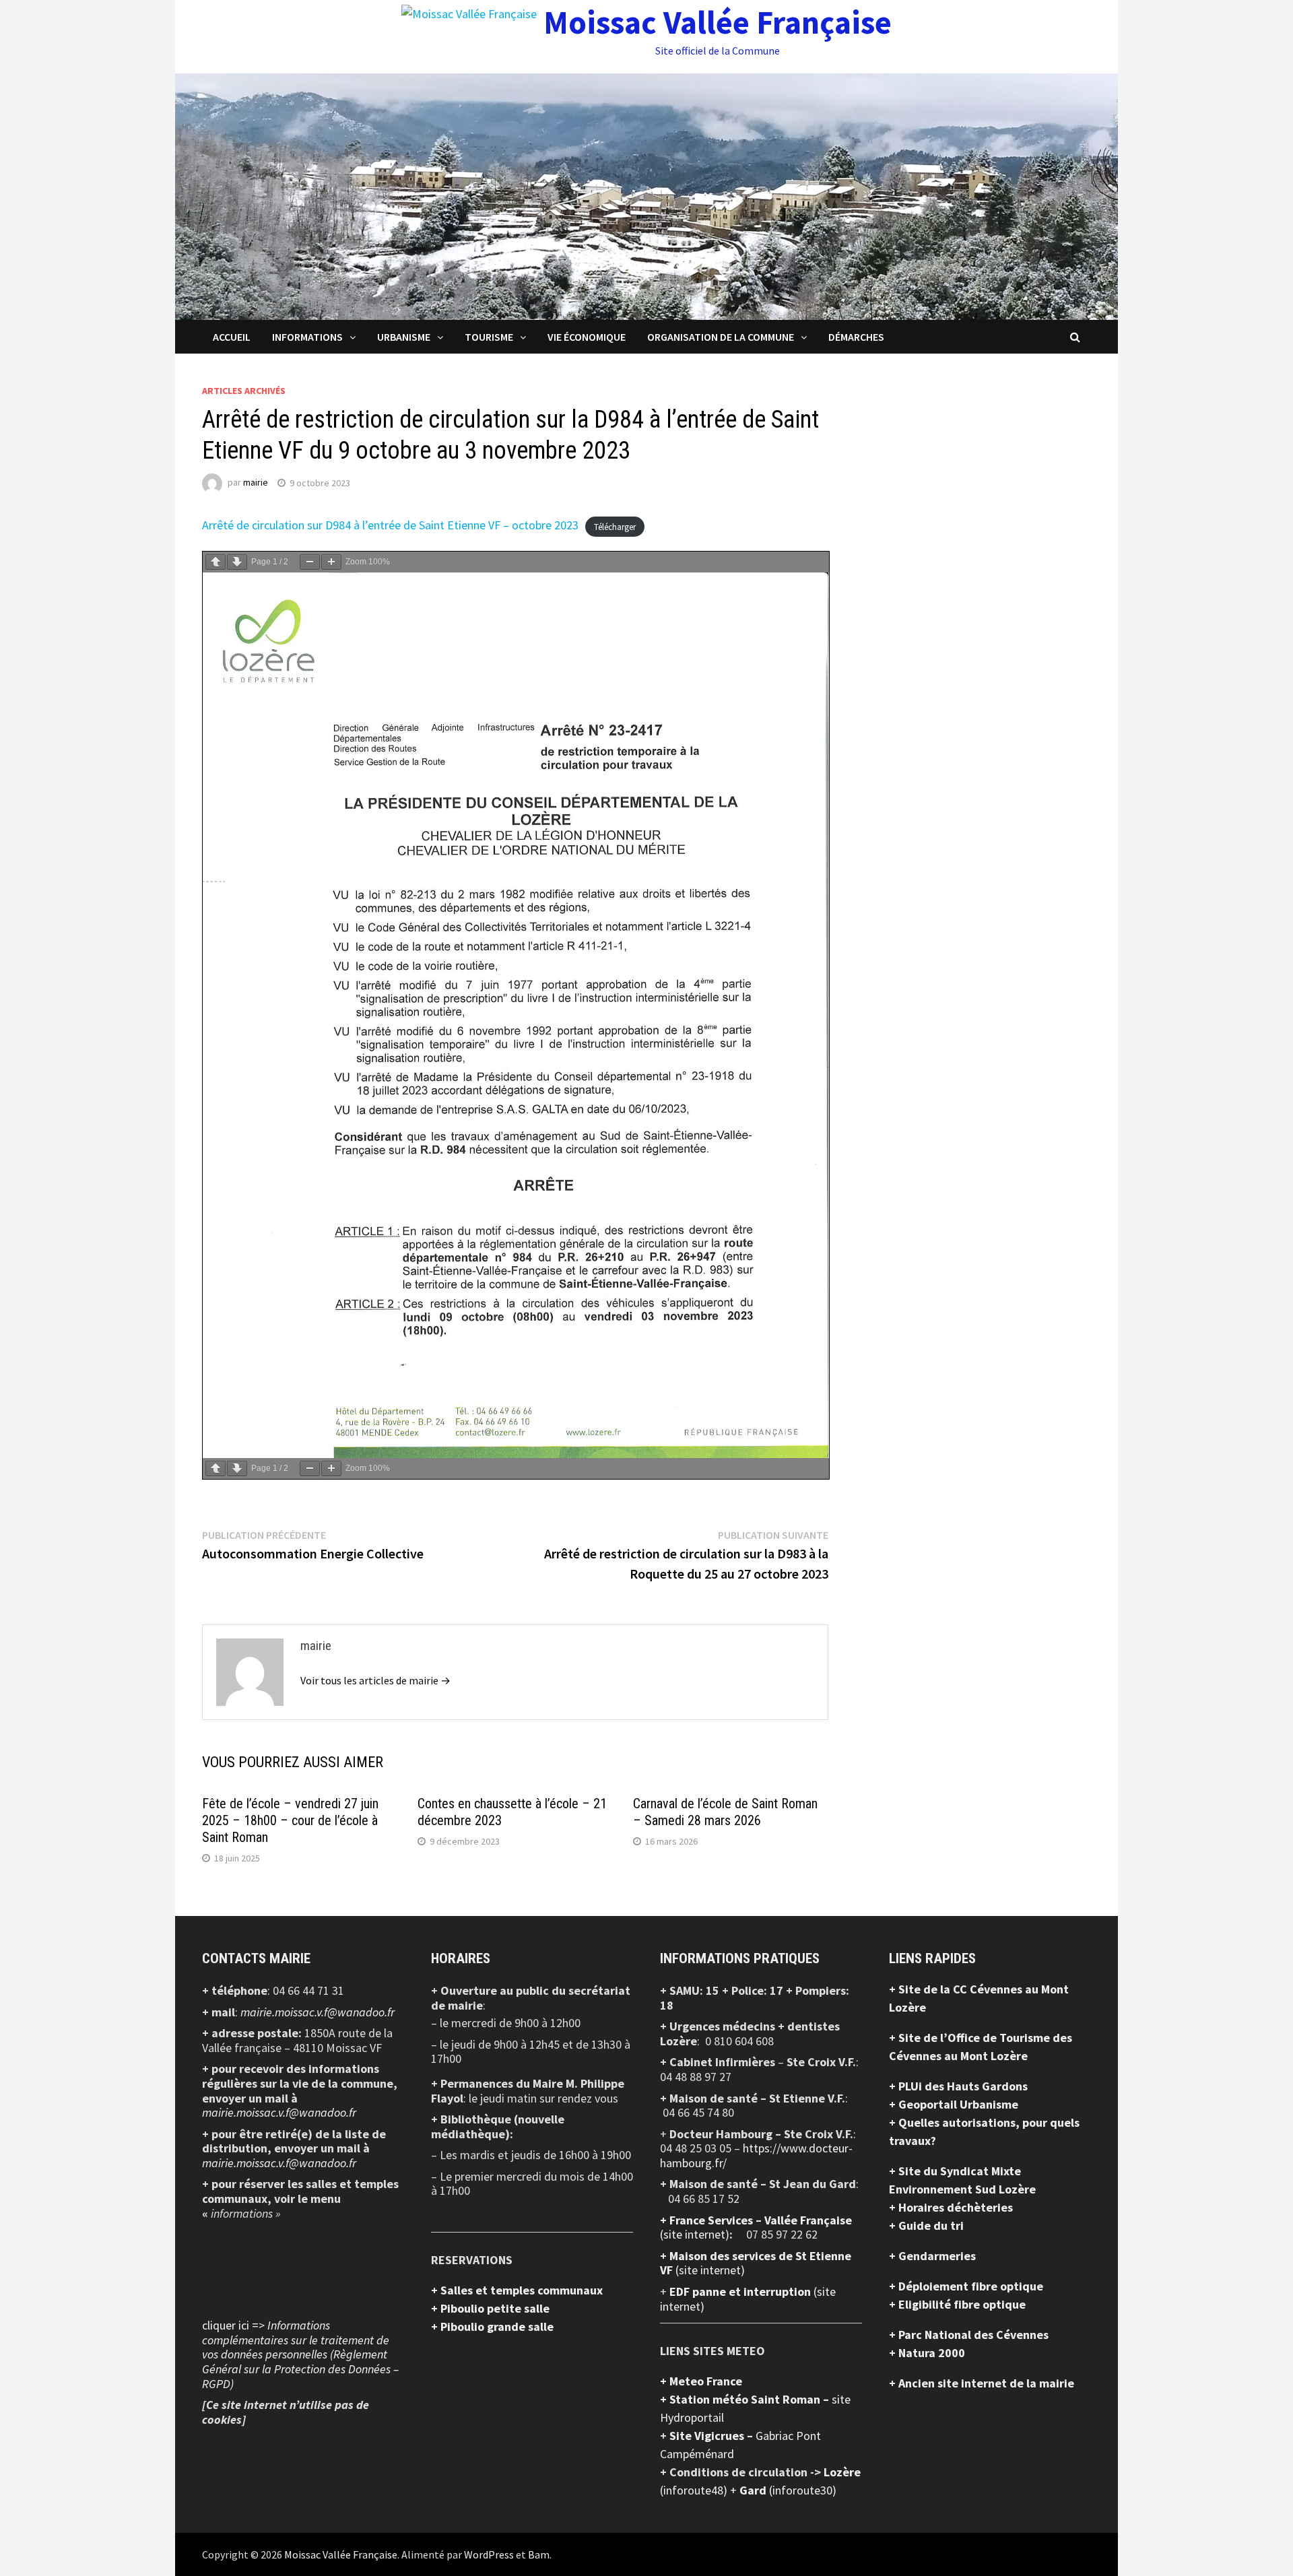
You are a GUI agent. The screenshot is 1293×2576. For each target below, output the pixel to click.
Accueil (232, 337)
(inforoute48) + (700, 2490)
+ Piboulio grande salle (492, 2326)
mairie (256, 483)
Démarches (856, 337)
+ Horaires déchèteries (951, 2207)
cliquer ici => (300, 2354)
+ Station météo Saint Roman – (746, 2399)
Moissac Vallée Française (718, 22)
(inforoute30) (788, 2490)
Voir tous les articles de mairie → (375, 1680)
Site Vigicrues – (712, 2436)
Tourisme (489, 337)
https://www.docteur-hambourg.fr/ (756, 2155)
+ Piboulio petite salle (490, 2308)
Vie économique (587, 337)
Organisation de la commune (721, 337)
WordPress (489, 2554)
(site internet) (695, 2234)
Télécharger (615, 526)
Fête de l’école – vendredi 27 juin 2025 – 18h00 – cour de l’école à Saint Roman (290, 1820)
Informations (307, 337)
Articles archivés (244, 391)
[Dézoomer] (310, 562)
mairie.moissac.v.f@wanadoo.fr (318, 2012)
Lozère (842, 2472)
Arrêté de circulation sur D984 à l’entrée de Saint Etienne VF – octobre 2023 (390, 525)
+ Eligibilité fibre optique (957, 2304)
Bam (539, 2554)
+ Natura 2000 (927, 2353)
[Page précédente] (215, 562)
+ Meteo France (701, 2381)
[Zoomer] (331, 562)
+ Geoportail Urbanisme (954, 2104)
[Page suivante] (237, 562)
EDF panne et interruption (741, 2291)
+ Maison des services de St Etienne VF (756, 2263)
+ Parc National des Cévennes (969, 2335)
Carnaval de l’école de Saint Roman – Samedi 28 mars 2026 (725, 1812)
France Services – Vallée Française (761, 2220)
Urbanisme (404, 337)
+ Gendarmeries (932, 2256)
